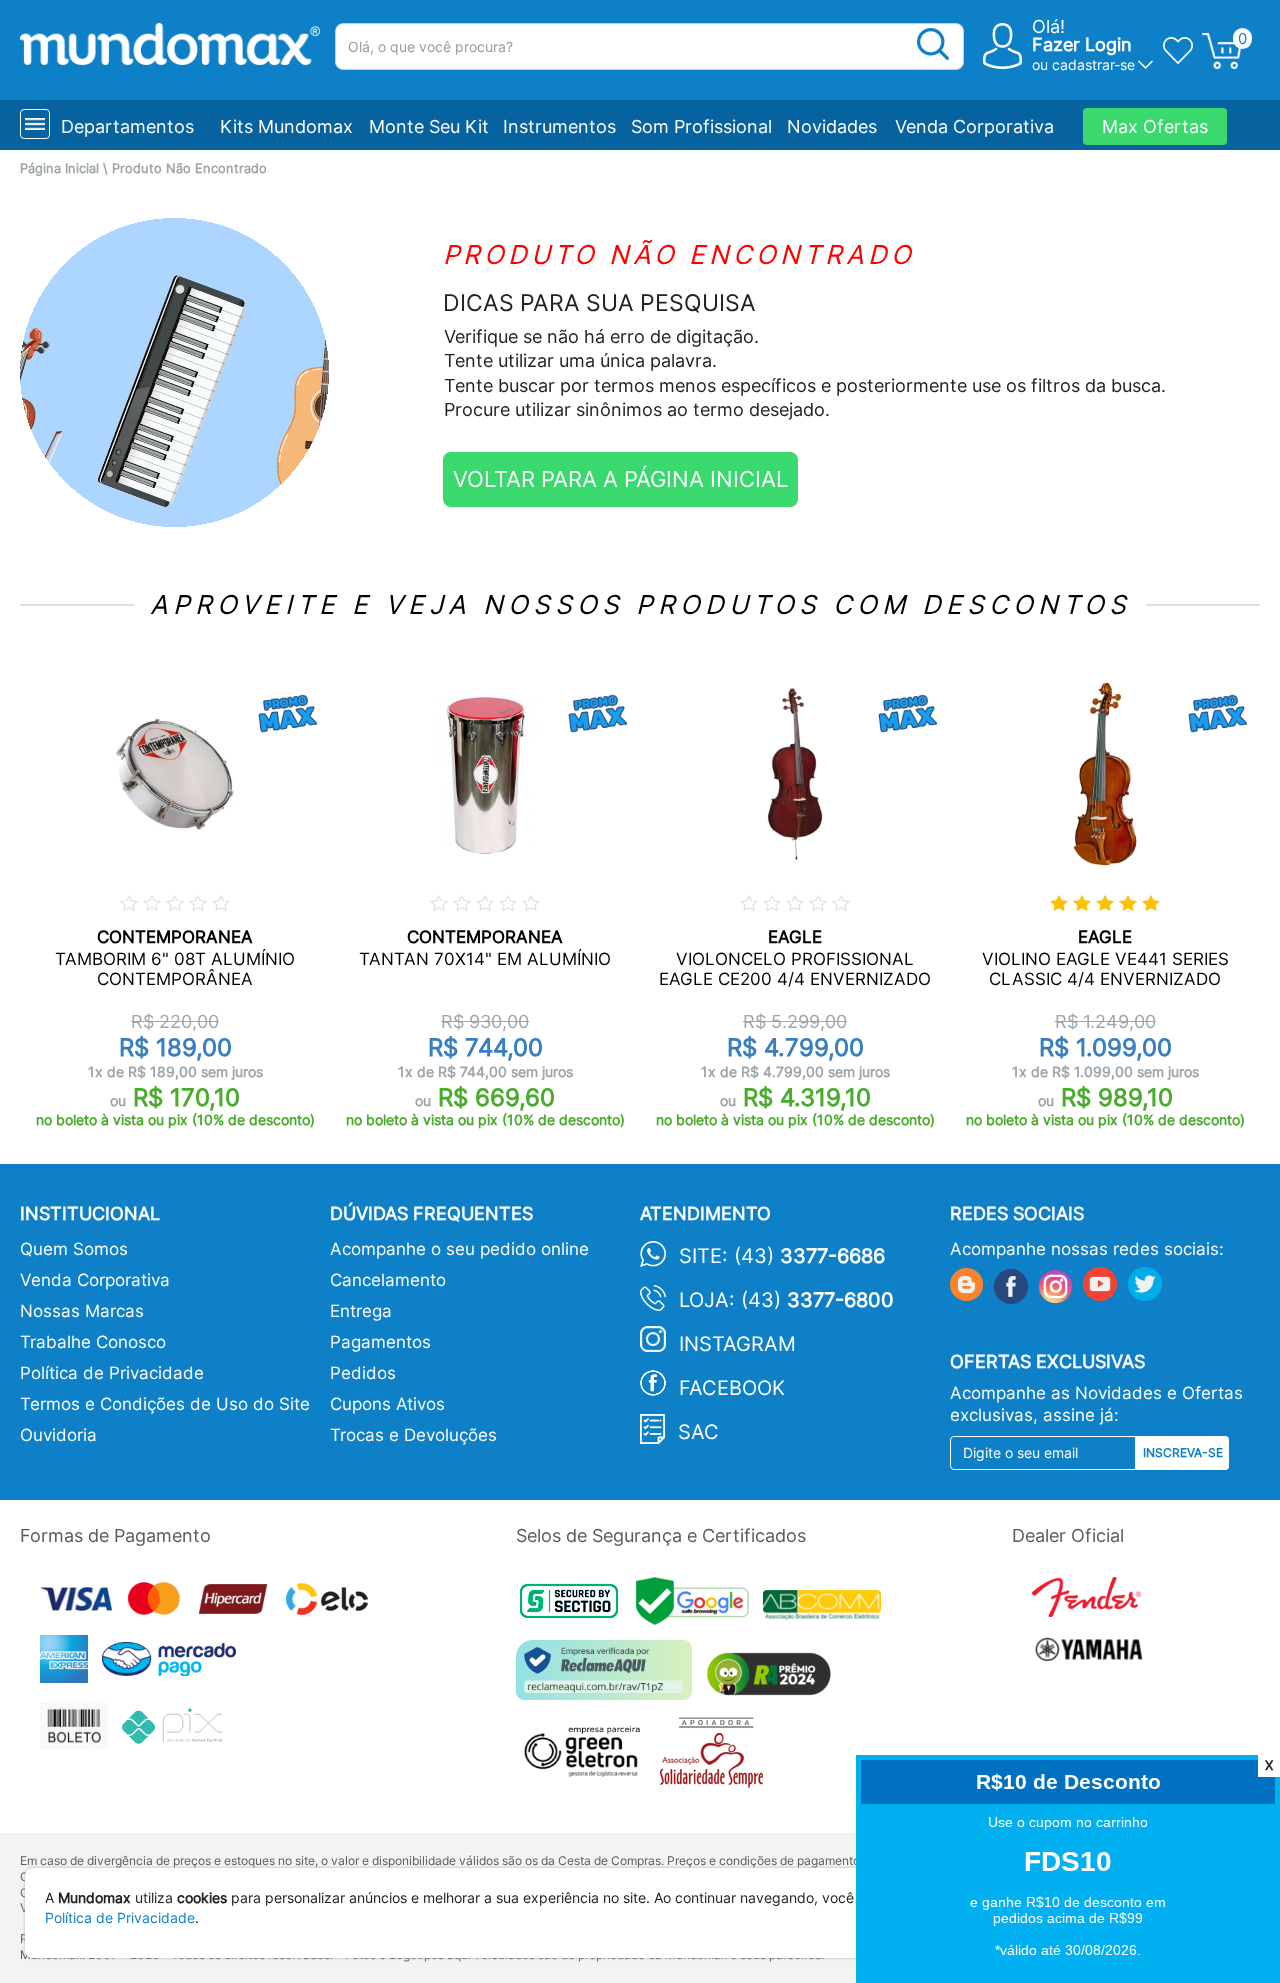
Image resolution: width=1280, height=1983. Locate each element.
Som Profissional (701, 126)
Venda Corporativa (974, 126)
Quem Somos (74, 1249)
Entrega (361, 1311)
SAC (698, 1432)
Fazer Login (1082, 44)
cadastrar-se (1093, 64)
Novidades (832, 126)
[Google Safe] (699, 1607)
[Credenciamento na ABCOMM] (827, 1607)
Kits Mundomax (286, 126)
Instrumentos (559, 126)
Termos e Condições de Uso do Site (165, 1404)
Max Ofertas (1155, 126)
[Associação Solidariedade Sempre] (716, 1757)
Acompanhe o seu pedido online (459, 1249)
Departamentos (127, 126)
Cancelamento (388, 1280)
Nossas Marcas (82, 1311)
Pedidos (363, 1373)
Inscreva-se (1183, 1452)
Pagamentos (380, 1342)
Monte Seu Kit (429, 126)
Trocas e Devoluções (413, 1435)
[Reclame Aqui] (609, 1677)
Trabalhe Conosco (93, 1342)
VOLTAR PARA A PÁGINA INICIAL (620, 479)
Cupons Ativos (387, 1404)
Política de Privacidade (112, 1373)
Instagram (737, 1344)
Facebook (732, 1388)
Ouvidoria (58, 1435)
